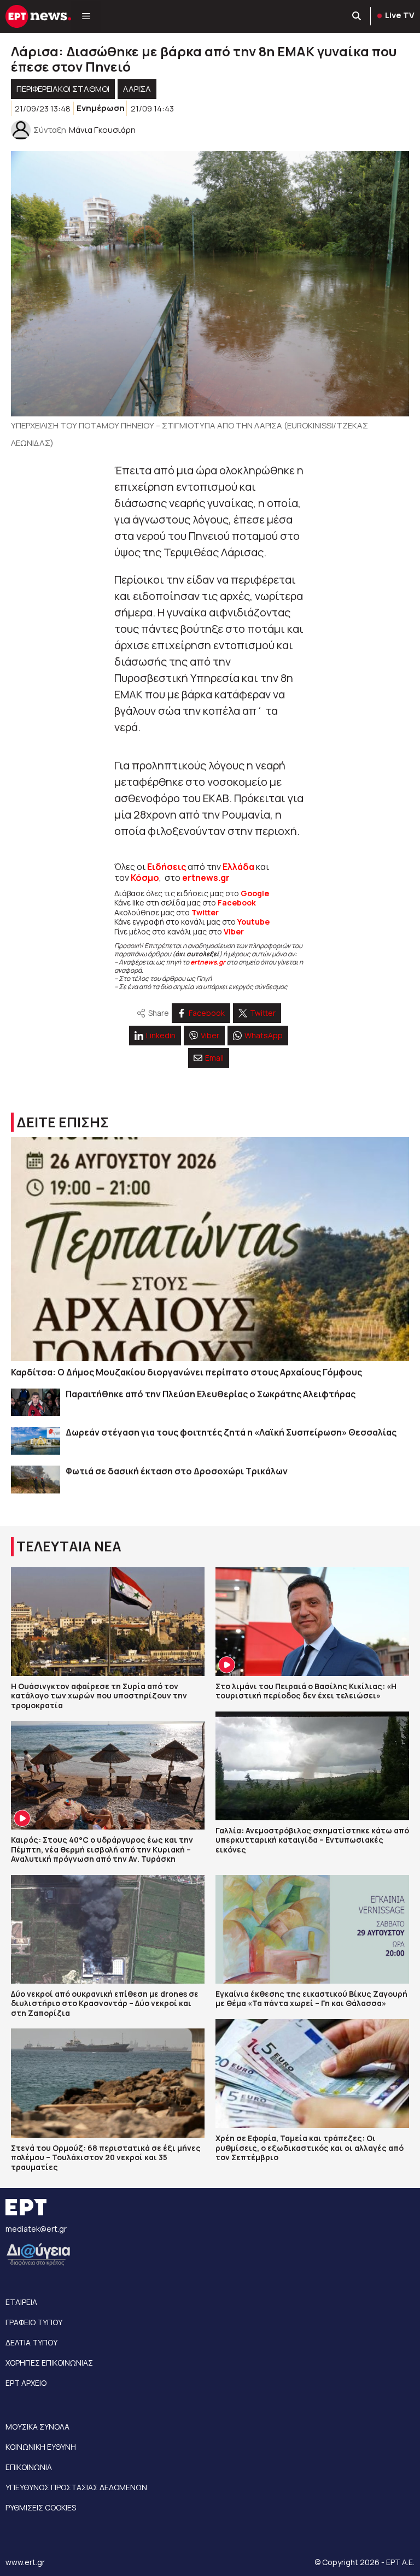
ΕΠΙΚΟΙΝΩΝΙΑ (29, 2467)
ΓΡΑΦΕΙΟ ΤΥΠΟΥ (34, 2322)
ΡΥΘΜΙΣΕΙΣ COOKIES (41, 2507)
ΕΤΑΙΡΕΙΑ (21, 2302)
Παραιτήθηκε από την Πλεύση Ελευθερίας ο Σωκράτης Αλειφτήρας (211, 1394)
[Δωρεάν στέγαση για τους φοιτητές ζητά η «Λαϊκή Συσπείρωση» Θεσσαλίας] (36, 1441)
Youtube (253, 922)
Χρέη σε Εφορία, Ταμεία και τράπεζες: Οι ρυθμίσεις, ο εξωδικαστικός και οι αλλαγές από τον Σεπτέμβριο (310, 2148)
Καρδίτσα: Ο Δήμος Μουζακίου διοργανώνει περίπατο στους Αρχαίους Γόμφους (186, 1372)
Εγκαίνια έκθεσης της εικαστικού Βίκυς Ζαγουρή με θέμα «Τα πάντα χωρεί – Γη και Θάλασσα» (311, 1999)
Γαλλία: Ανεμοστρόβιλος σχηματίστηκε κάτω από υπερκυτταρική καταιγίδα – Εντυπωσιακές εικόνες (312, 1840)
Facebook (237, 902)
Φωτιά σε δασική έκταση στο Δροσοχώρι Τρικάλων (177, 1471)
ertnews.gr (208, 962)
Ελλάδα (238, 867)
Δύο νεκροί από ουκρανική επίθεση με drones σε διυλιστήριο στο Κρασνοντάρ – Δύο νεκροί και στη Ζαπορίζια (105, 2003)
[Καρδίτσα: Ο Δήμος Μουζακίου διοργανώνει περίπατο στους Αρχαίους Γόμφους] (210, 1249)
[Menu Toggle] (86, 16)
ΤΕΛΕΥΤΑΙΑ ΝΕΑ (69, 1546)
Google (255, 893)
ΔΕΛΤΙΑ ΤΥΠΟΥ (31, 2342)
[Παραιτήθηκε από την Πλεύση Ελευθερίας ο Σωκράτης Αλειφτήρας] (36, 1402)
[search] (357, 16)
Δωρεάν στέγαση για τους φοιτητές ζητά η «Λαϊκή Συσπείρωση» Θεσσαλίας (231, 1432)
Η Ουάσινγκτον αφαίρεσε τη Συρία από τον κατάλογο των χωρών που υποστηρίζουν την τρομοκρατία (99, 1696)
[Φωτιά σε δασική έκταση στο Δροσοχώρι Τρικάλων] (36, 1480)
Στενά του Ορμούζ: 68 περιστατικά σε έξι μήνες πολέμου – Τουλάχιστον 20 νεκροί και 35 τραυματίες (106, 2157)
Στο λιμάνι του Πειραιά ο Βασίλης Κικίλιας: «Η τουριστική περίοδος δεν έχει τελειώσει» (306, 1691)
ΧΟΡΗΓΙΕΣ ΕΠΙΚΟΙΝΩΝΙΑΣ (49, 2363)
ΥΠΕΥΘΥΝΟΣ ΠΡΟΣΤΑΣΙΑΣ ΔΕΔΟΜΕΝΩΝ (76, 2487)
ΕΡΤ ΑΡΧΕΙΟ (26, 2383)
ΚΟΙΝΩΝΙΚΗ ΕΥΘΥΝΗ (41, 2447)
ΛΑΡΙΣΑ (137, 89)
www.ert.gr (25, 2562)
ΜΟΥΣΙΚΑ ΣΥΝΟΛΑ (37, 2427)
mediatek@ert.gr (36, 2229)
